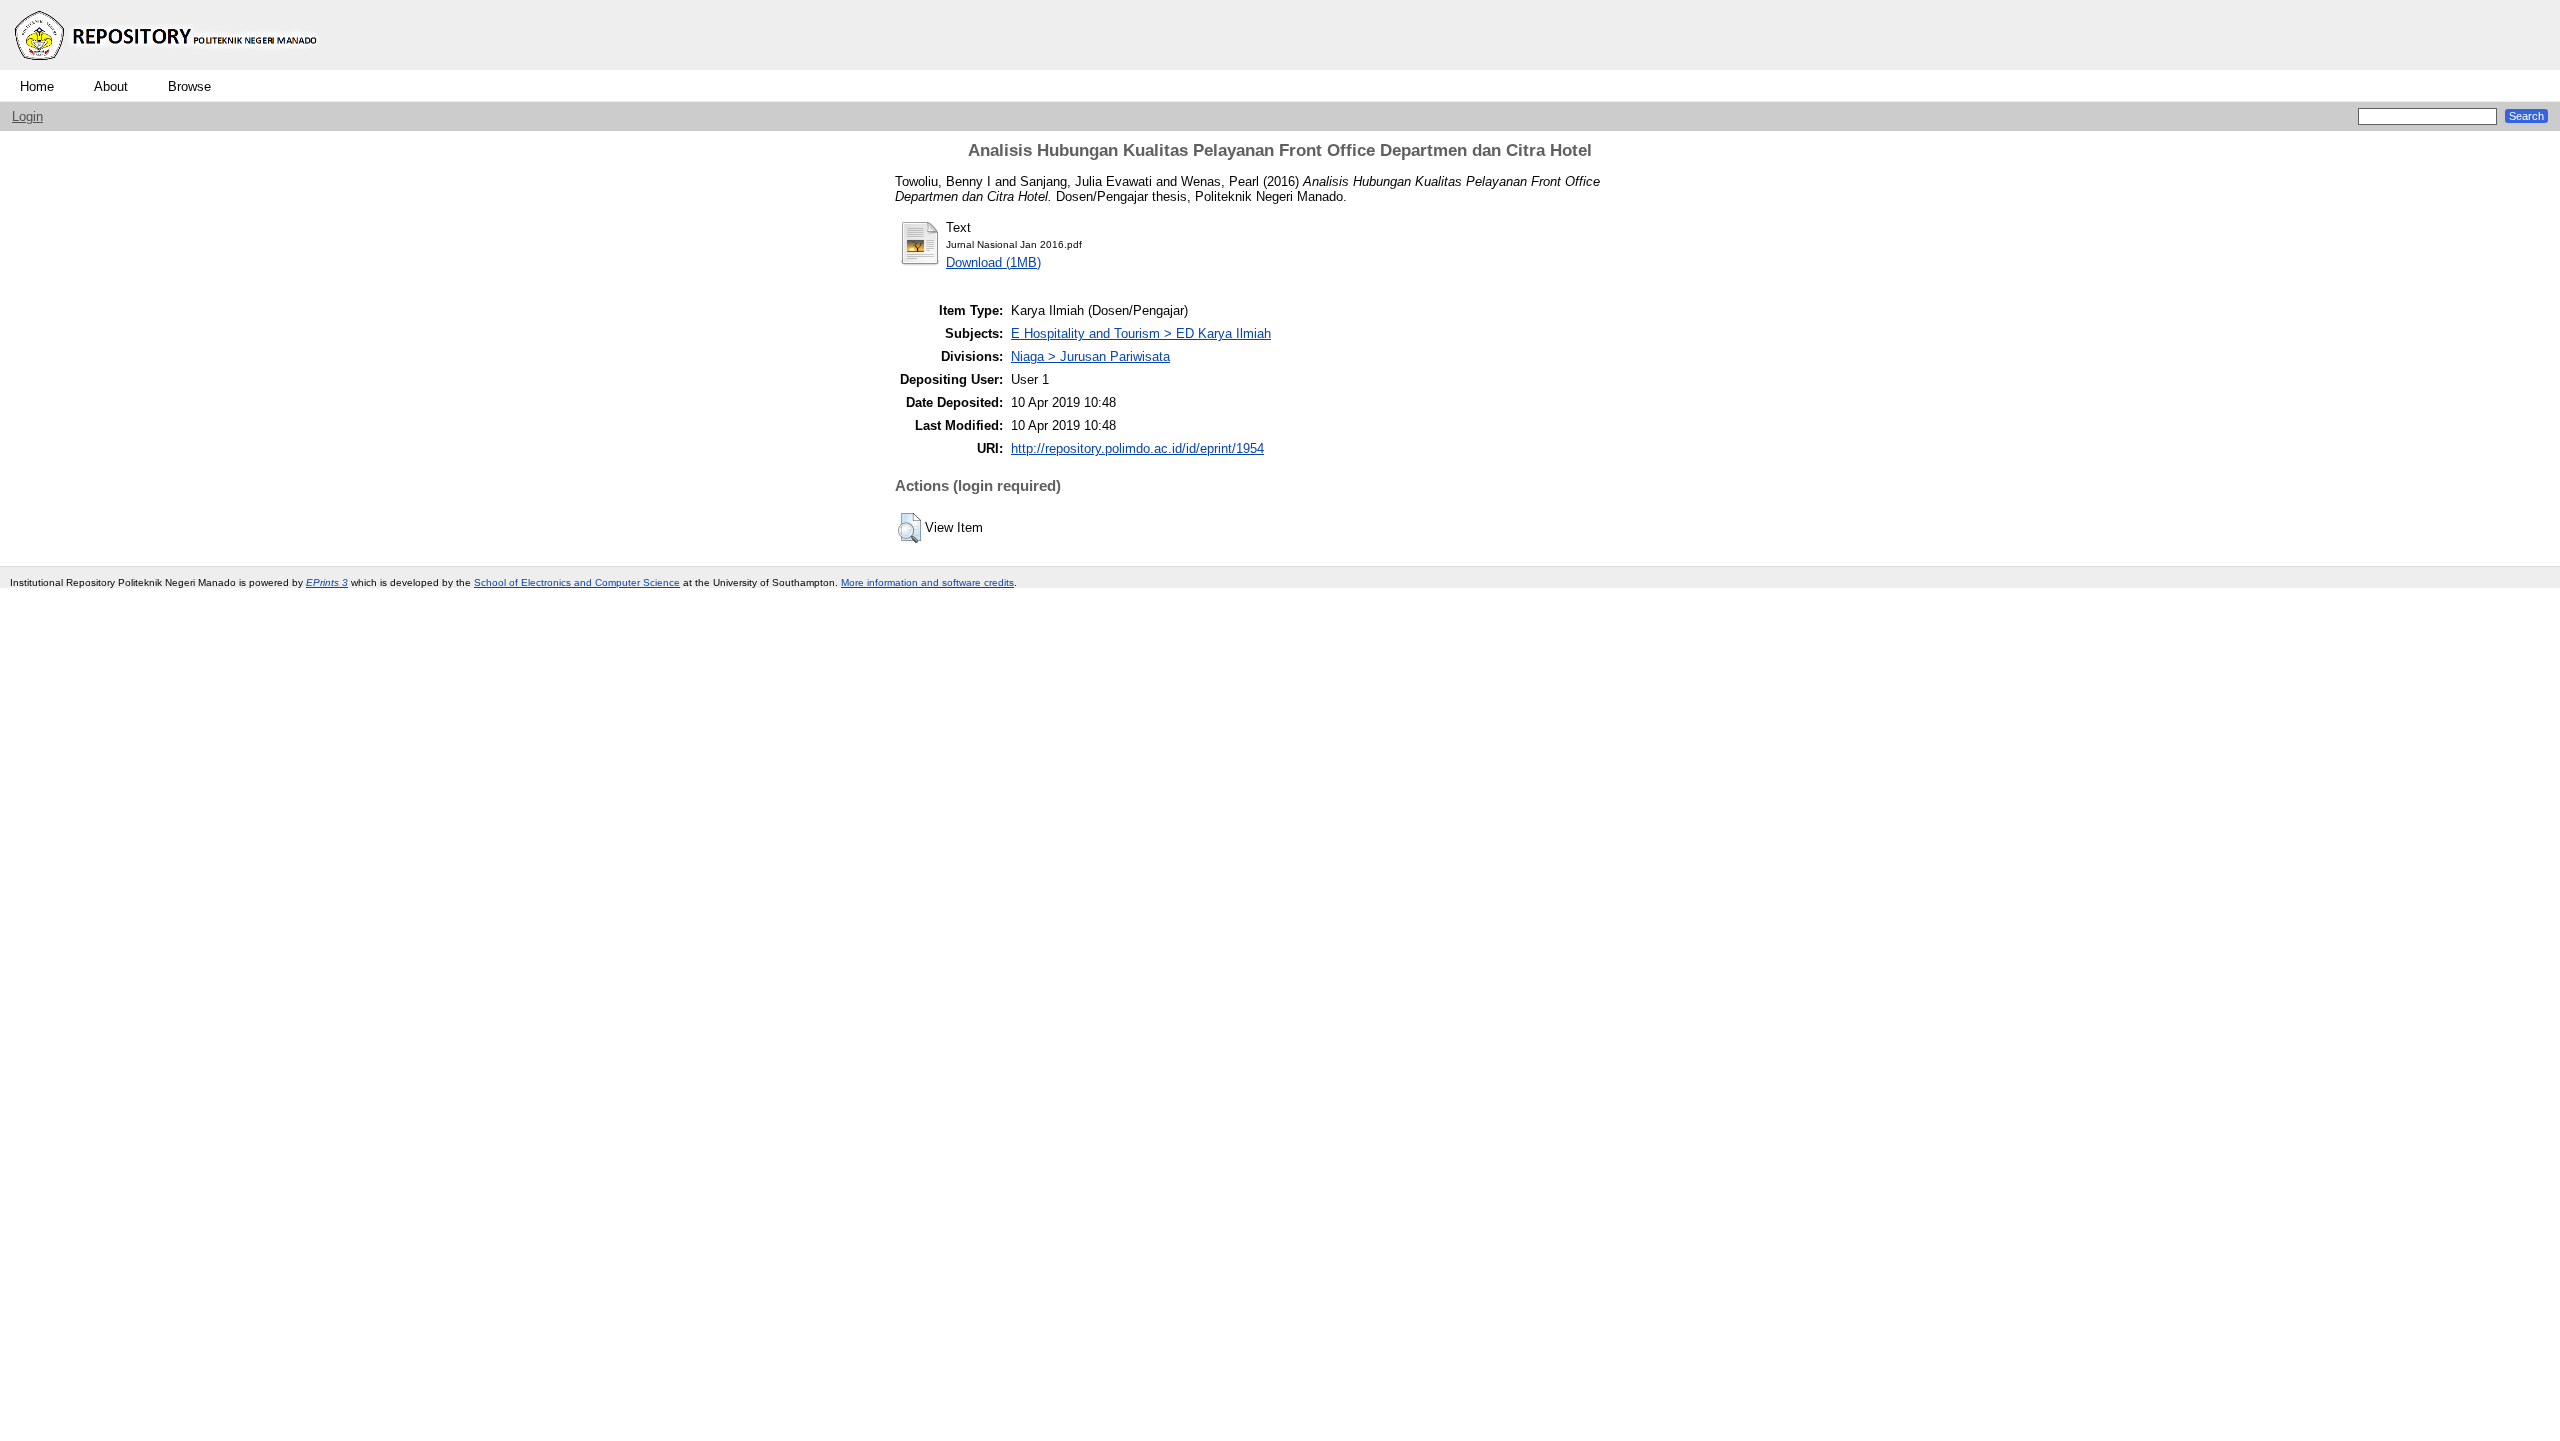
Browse (189, 86)
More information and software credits (927, 582)
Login (27, 116)
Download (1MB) (993, 262)
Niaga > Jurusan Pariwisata (1090, 356)
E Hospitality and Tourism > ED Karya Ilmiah (1141, 333)
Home (37, 86)
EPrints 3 (327, 582)
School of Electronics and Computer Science (577, 582)
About (111, 86)
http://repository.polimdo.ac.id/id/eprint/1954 (1137, 448)
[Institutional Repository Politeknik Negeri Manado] (168, 65)
